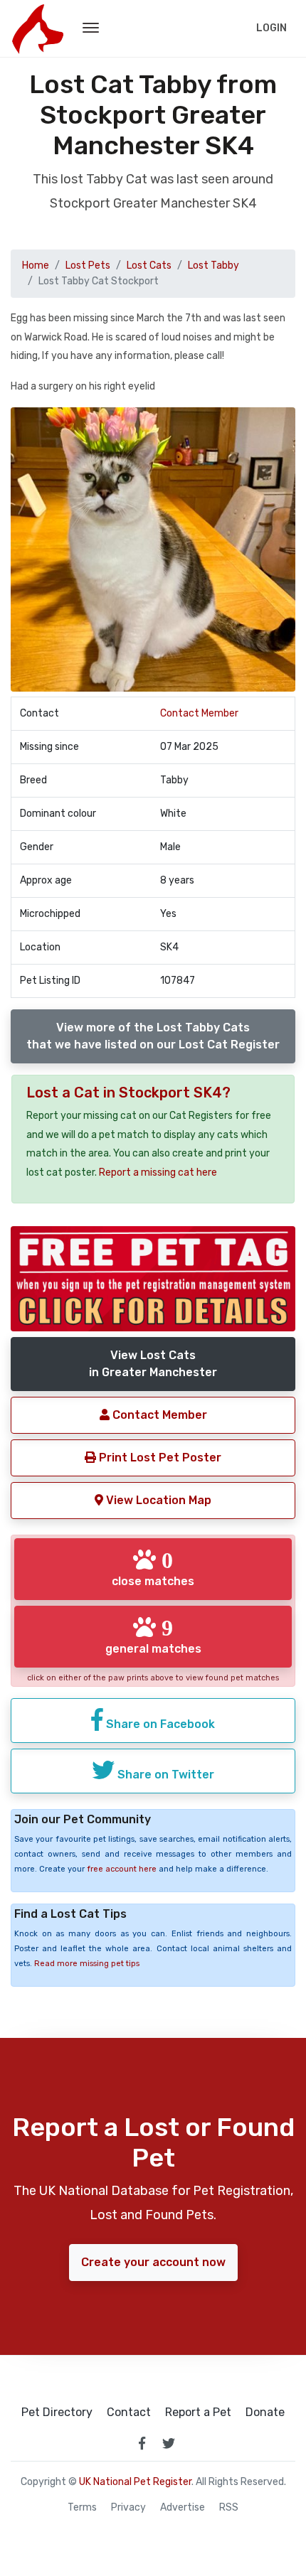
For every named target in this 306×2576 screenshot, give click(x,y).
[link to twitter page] (169, 2443)
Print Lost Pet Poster (159, 1458)
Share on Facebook (159, 1724)
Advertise (183, 2508)
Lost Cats (149, 265)
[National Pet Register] (37, 28)
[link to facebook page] (142, 2443)
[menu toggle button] (91, 28)
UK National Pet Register (135, 2482)
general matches (153, 1636)
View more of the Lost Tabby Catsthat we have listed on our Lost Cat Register (153, 1036)
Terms (82, 2508)
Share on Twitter (164, 1775)
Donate (265, 2413)
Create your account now (153, 2262)
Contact (129, 2413)
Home (36, 265)
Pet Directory (57, 2413)
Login (271, 28)
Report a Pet (198, 2413)
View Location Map (157, 1500)
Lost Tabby (213, 265)
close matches (153, 1568)
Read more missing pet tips (87, 1964)
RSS (229, 2508)
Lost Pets (88, 265)
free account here (122, 1869)
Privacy (128, 2508)
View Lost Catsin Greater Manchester (153, 1364)
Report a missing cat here (158, 1172)
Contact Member (199, 713)
